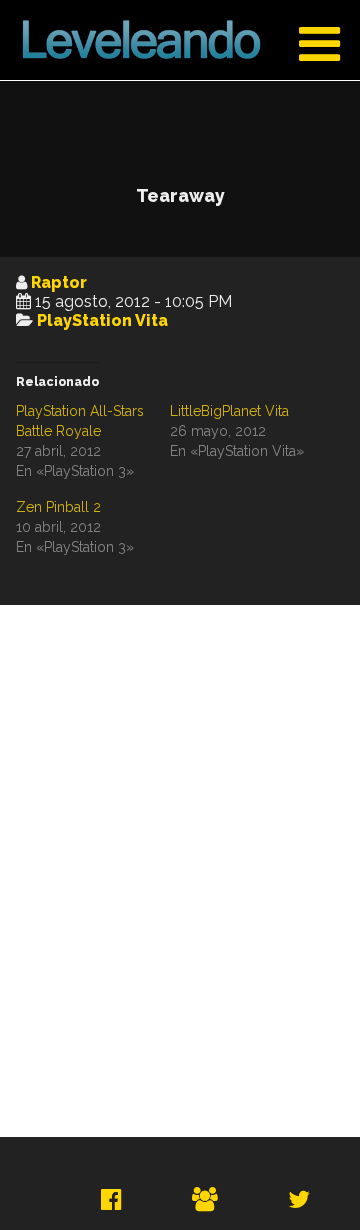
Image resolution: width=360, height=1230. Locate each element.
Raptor (59, 282)
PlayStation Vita (102, 320)
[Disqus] (180, 871)
